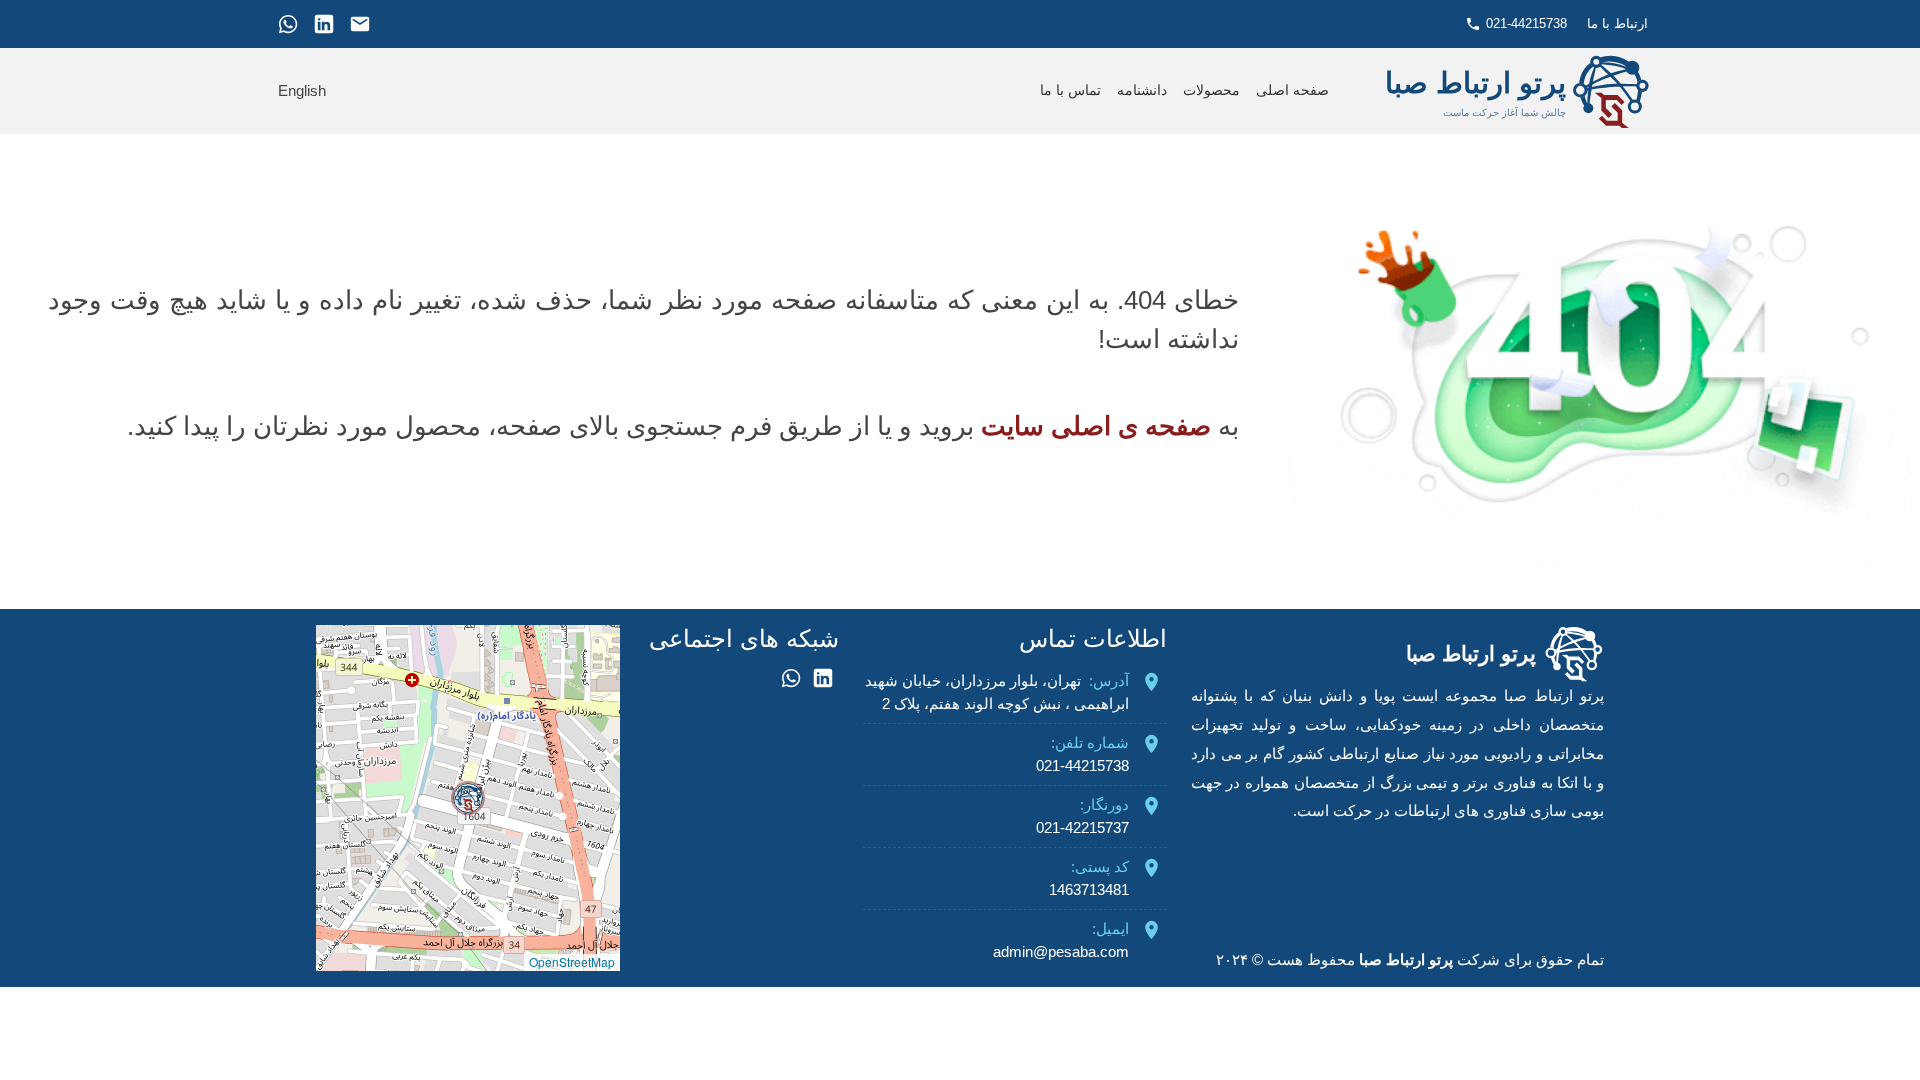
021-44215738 (1526, 23)
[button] (468, 798)
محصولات (1211, 90)
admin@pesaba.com (1061, 951)
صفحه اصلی (1292, 90)
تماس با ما (1070, 90)
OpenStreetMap (572, 961)
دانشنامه (1142, 90)
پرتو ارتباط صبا (1406, 959)
